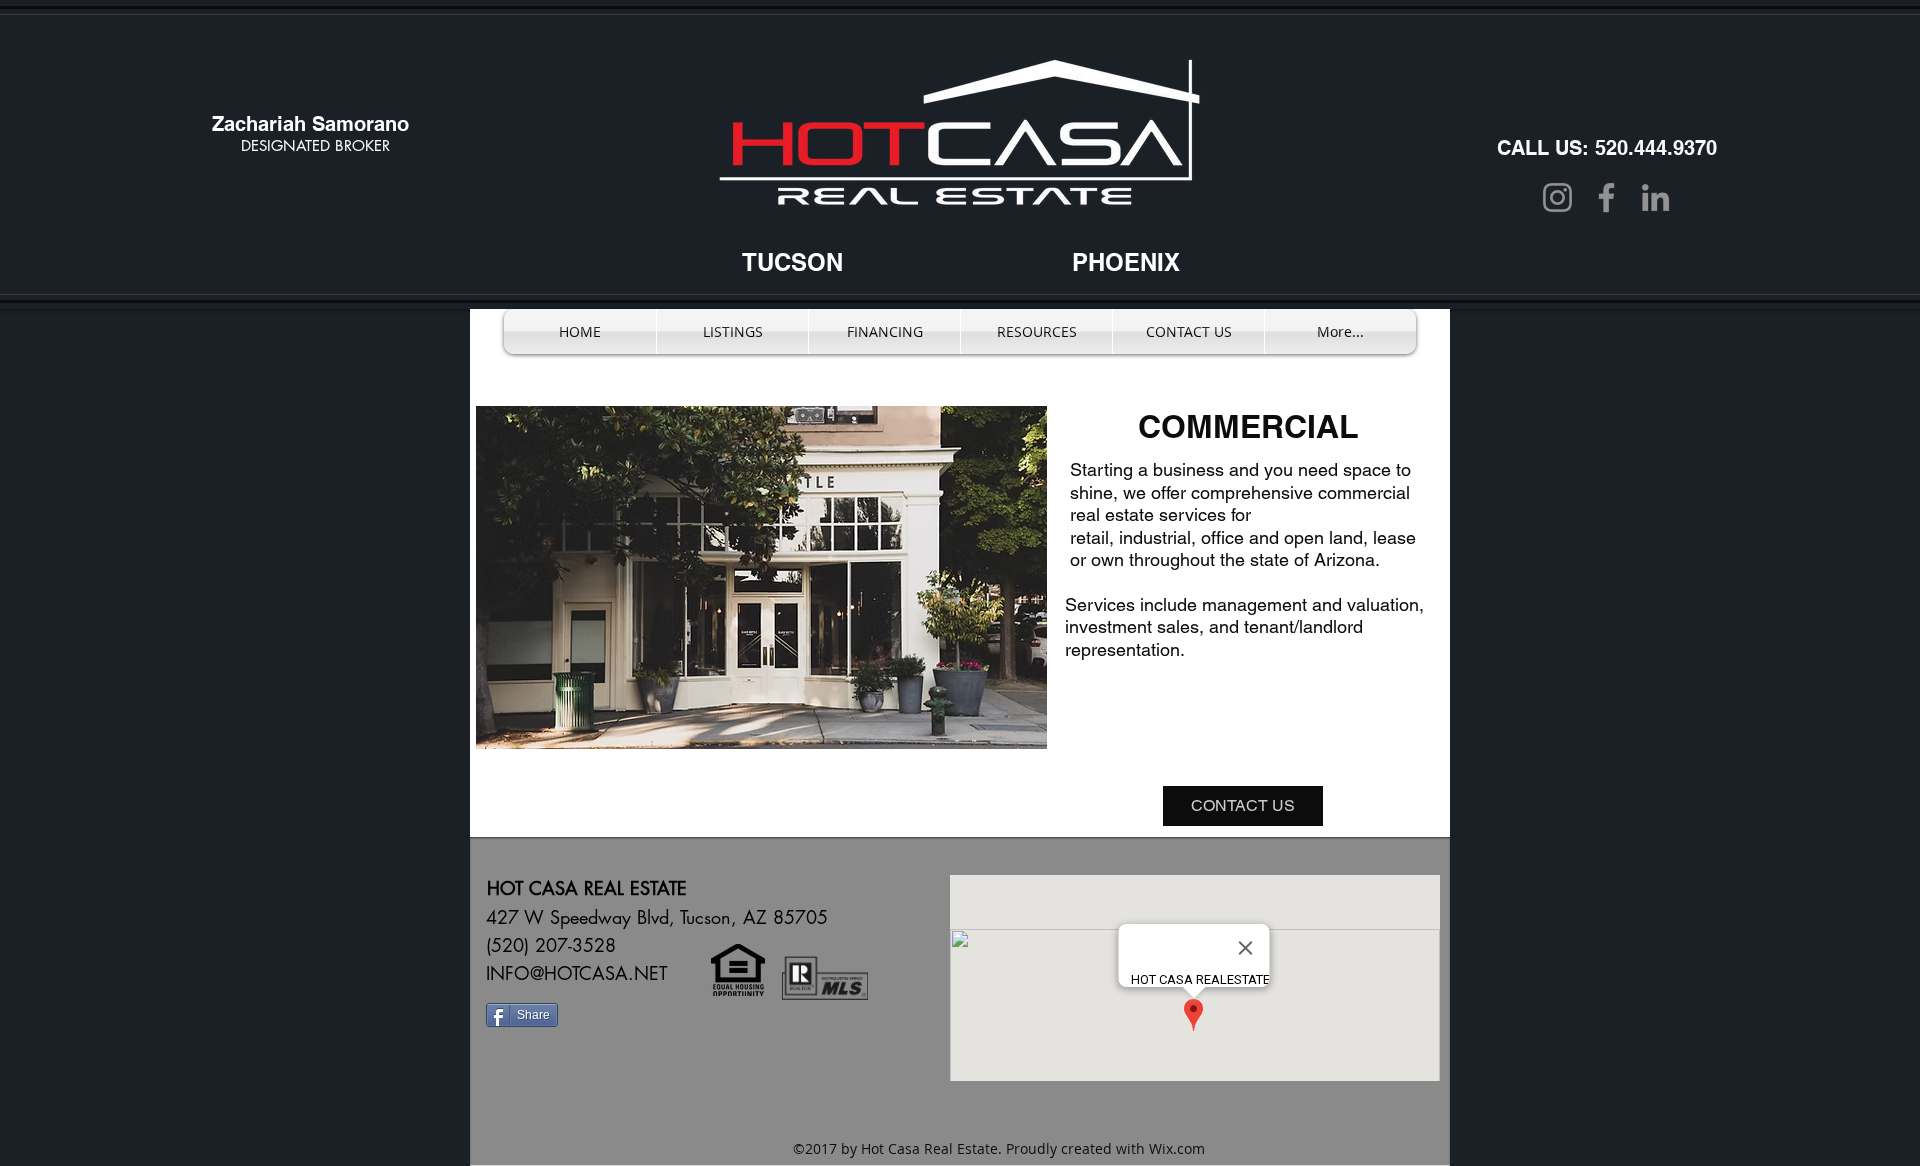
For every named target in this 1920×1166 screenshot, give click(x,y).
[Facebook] (1606, 197)
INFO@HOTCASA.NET (576, 973)
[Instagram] (1557, 197)
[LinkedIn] (1655, 197)
